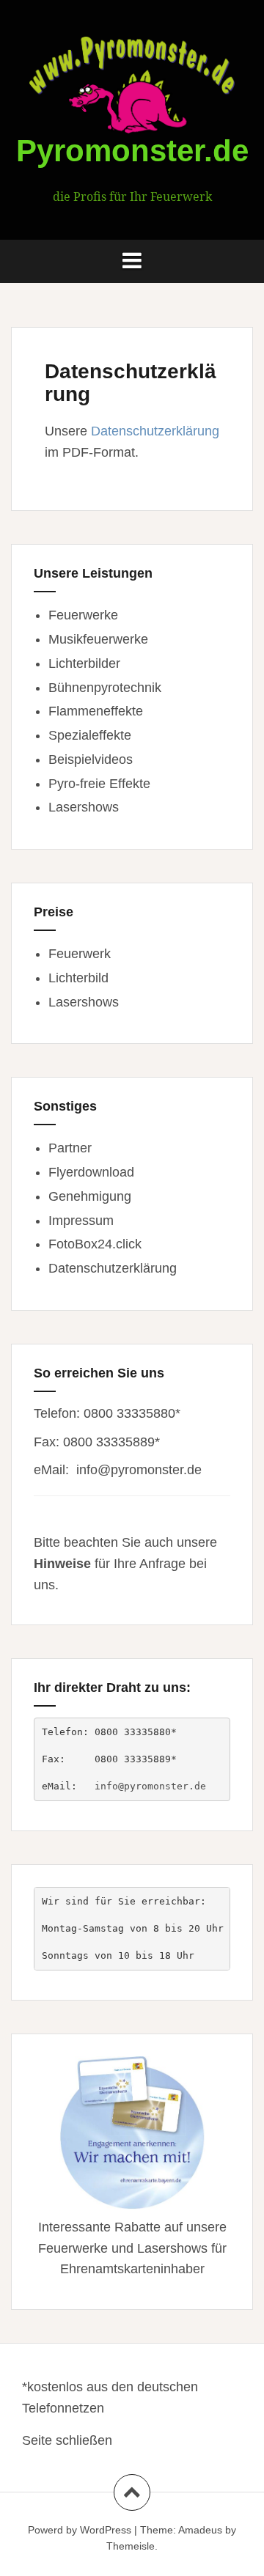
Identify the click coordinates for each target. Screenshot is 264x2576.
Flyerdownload (91, 1172)
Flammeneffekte (96, 711)
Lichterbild (78, 978)
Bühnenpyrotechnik (105, 688)
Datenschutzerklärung (155, 431)
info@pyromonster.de (139, 1470)
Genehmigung (90, 1196)
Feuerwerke (83, 615)
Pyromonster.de (132, 151)
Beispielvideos (91, 759)
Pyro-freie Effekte (99, 784)
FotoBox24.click (95, 1244)
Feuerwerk (80, 954)
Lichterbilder (84, 663)
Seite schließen (67, 2440)
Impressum (81, 1221)
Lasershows (84, 807)
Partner (70, 1148)
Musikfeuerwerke (98, 639)
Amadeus (200, 2530)
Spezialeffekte (90, 735)
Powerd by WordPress (80, 2530)
